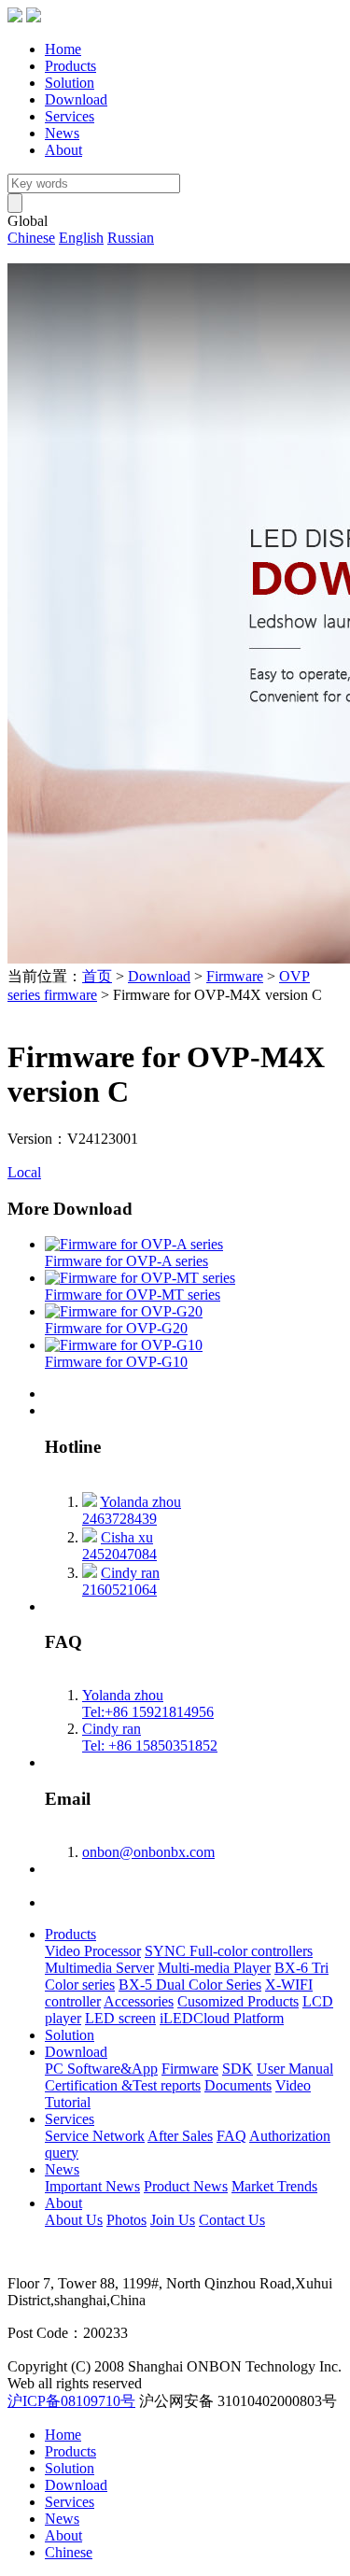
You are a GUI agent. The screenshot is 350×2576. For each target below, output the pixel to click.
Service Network (95, 2136)
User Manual (295, 2069)
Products (70, 66)
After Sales (180, 2136)
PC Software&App (101, 2069)
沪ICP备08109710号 (71, 2401)
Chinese (31, 238)
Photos (126, 2220)
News (62, 133)
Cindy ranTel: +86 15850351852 (150, 1737)
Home (63, 49)
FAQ (231, 2136)
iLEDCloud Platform (222, 2018)
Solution (70, 83)
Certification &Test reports (123, 2085)
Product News (186, 2186)
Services (70, 116)
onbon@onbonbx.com (148, 1852)
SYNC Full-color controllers (229, 1951)
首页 (97, 976)
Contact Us (232, 2220)
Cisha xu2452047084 (119, 1546)
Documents (238, 2085)
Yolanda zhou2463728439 (132, 1510)
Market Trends (274, 2186)
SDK (238, 2069)
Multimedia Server (99, 1968)
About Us (74, 2220)
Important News (92, 2186)
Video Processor (93, 1951)
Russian (131, 238)
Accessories (139, 2001)
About (63, 150)
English (81, 238)
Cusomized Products (238, 2001)
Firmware (235, 976)
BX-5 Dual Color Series (190, 1985)
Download (76, 99)
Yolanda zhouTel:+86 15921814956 (148, 1703)
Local (24, 1172)
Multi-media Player (214, 1968)
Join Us (173, 2220)
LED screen (120, 2018)
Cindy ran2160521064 (121, 1581)
